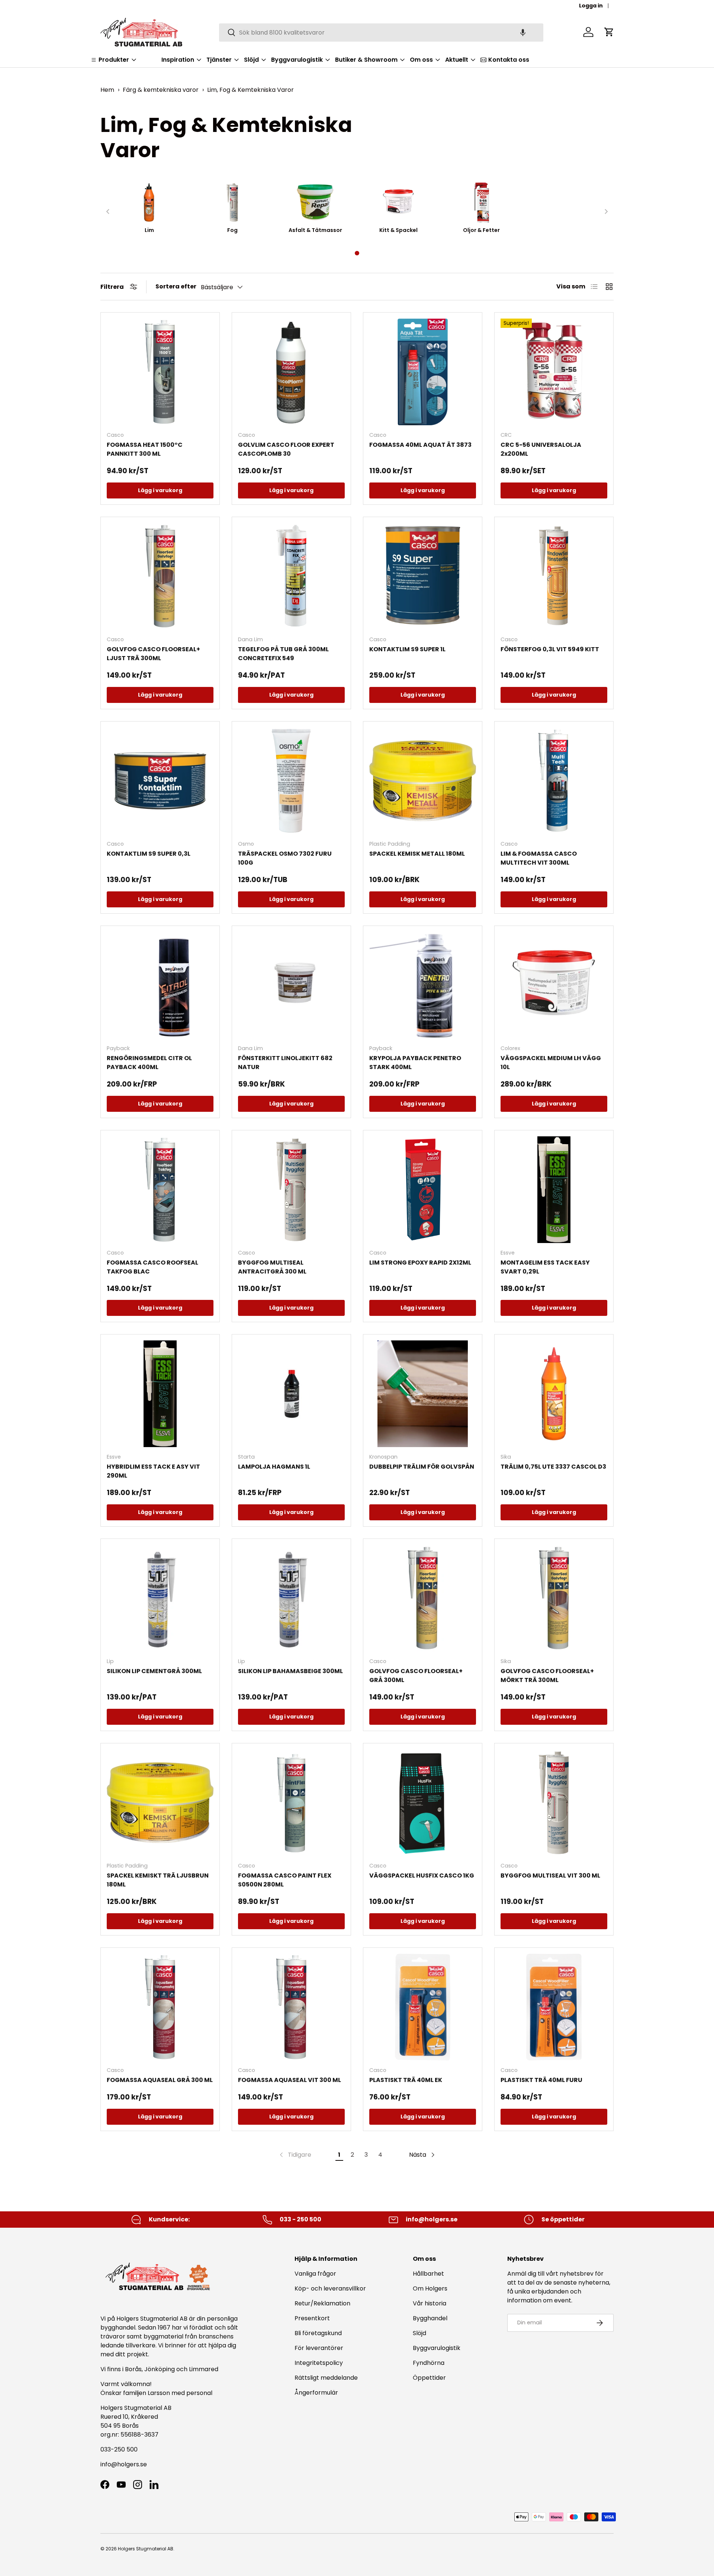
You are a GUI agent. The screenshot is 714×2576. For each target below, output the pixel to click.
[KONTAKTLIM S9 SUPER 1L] (423, 576)
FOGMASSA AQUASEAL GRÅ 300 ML (160, 2080)
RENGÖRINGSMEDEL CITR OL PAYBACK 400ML (149, 1063)
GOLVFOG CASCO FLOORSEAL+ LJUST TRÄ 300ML (153, 654)
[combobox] (381, 32)
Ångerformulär (316, 2393)
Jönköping (160, 2369)
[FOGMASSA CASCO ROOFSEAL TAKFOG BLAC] (160, 1190)
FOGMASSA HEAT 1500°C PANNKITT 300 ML (145, 449)
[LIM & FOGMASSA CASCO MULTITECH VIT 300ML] (554, 781)
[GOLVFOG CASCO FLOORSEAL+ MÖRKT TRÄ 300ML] (554, 1598)
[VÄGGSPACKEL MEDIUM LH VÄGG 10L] (554, 985)
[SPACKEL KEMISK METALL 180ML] (423, 781)
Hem (107, 90)
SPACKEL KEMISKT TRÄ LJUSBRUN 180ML (158, 1880)
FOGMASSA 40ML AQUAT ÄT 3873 (420, 445)
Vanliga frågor (315, 2274)
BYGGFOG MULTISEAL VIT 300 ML (550, 1875)
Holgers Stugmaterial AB (146, 2549)
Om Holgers (430, 2288)
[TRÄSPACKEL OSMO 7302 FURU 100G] (291, 781)
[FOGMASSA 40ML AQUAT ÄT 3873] (423, 372)
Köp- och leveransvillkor (330, 2288)
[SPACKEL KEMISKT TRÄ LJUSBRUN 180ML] (160, 1803)
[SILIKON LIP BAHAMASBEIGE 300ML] (291, 1598)
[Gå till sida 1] (357, 253)
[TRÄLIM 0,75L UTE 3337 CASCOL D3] (554, 1394)
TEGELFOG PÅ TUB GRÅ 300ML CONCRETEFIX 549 (283, 654)
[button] (523, 32)
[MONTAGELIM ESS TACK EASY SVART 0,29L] (554, 1190)
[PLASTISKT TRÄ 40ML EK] (423, 2007)
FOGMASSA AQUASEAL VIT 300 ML (290, 2080)
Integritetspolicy (319, 2363)
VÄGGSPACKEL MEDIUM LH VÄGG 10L (551, 1063)
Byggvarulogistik (437, 2348)
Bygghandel (430, 2318)
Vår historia (430, 2303)
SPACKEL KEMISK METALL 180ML (417, 854)
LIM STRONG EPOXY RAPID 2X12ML (420, 1263)
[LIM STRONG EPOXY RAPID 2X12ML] (423, 1190)
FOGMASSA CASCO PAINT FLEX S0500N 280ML (285, 1880)
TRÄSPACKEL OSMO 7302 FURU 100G (285, 858)
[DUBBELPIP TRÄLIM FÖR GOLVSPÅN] (423, 1394)
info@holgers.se (124, 2464)
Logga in (591, 6)
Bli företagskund (318, 2333)
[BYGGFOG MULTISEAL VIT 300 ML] (554, 1803)
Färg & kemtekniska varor (161, 90)
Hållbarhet (428, 2274)
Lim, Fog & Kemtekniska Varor (250, 90)
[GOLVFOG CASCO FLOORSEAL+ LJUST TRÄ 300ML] (160, 576)
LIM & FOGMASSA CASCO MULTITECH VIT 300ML (539, 858)
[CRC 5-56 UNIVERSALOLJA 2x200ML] (554, 372)
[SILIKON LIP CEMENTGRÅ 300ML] (160, 1598)
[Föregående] (108, 212)
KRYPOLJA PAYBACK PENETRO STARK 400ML (415, 1063)
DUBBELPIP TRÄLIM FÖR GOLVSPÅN (422, 1467)
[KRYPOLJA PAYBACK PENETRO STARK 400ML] (423, 985)
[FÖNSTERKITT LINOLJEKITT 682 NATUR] (291, 985)
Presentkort (312, 2318)
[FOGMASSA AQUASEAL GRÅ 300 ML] (160, 2007)
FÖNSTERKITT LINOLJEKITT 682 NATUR (285, 1063)
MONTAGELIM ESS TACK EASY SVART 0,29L (545, 1267)
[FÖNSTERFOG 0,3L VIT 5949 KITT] (554, 576)
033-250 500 (119, 2449)
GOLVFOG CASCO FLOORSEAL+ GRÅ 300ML (416, 1676)
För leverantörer (319, 2348)
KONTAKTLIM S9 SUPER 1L (407, 649)
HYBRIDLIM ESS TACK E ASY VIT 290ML (153, 1471)
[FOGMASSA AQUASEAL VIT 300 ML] (291, 2007)
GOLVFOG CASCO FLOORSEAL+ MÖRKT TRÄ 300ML (547, 1676)
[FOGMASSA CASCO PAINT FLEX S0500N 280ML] (291, 1803)
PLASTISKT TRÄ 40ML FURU (541, 2080)
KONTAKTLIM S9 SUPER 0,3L (149, 854)
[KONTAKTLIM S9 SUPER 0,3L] (160, 781)
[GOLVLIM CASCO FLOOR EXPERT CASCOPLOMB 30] (291, 372)
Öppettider (429, 2378)
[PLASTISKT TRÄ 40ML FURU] (554, 2007)
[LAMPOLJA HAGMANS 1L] (291, 1394)
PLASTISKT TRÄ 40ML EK (406, 2080)
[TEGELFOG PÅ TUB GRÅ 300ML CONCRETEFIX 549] (291, 576)
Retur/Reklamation (322, 2303)
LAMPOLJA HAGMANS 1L (274, 1467)
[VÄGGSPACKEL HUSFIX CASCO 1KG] (423, 1803)
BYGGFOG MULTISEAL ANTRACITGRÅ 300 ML (272, 1267)
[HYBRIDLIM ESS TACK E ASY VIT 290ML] (160, 1394)
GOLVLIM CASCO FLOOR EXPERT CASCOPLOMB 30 (286, 449)
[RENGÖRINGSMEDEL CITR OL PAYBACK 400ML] (160, 985)
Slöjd (419, 2333)
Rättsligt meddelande (326, 2378)
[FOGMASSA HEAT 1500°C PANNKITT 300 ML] (160, 372)
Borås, (134, 2369)
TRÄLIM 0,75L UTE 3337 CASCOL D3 (553, 1467)
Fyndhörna (429, 2363)
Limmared (204, 2369)
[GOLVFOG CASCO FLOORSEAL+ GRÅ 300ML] (423, 1598)
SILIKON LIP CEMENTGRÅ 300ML (154, 1671)
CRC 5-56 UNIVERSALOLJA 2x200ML (541, 449)
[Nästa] (606, 212)
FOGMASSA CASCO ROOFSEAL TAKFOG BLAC (152, 1267)
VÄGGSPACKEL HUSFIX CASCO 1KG (422, 1875)
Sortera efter (176, 286)
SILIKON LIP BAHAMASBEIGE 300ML (290, 1671)
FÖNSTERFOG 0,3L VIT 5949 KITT (550, 649)
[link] (295, 2155)
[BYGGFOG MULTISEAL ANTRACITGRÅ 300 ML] (291, 1190)
